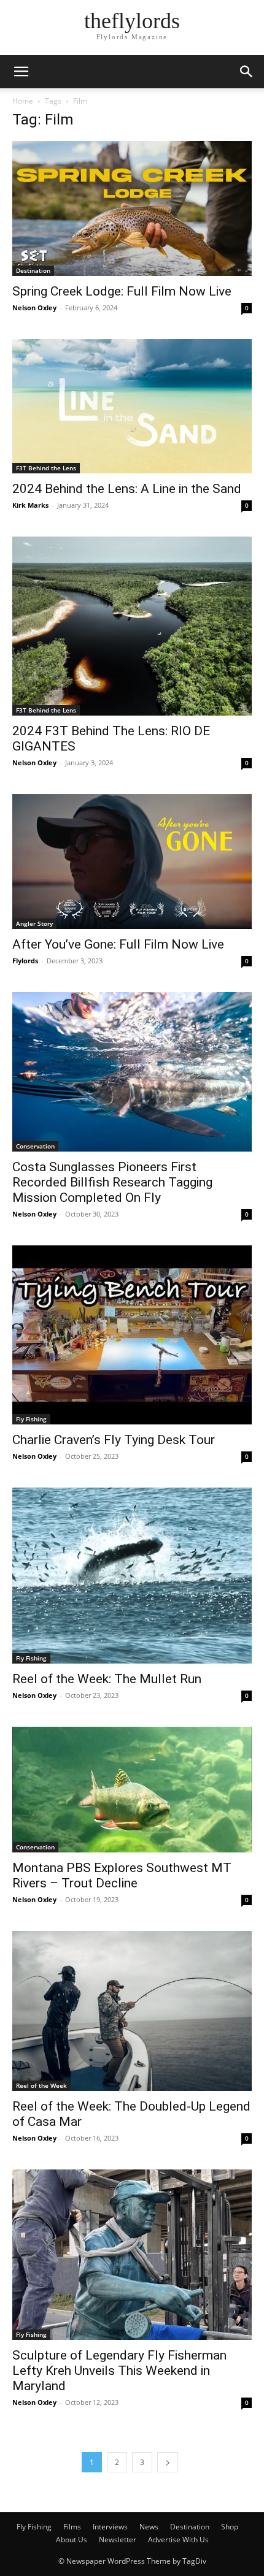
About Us (72, 2540)
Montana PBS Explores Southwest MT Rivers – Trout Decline (122, 1875)
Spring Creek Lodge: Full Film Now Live (122, 291)
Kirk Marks (30, 505)
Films (72, 2527)
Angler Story (34, 923)
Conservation (35, 1146)
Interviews (110, 2527)
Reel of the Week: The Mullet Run (107, 1679)
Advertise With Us (178, 2540)
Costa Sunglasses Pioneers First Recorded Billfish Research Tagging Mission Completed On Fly (112, 1182)
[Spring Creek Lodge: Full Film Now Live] (132, 208)
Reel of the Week (41, 2085)
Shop (230, 2527)
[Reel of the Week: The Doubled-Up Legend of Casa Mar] (132, 2011)
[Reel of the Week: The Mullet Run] (132, 1576)
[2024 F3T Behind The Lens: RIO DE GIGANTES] (132, 626)
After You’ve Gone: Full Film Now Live (118, 944)
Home (23, 101)
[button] (21, 72)
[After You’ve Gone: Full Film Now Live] (132, 862)
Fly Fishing (31, 1419)
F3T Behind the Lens (46, 468)
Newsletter (118, 2540)
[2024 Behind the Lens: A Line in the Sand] (132, 406)
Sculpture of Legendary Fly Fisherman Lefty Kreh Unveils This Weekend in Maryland (119, 2371)
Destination (33, 270)
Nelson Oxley (34, 308)
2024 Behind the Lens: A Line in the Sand (127, 489)
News (149, 2527)
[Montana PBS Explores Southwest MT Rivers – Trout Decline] (132, 1790)
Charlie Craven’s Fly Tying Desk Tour (114, 1440)
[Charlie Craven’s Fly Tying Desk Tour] (132, 1335)
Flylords (25, 961)
